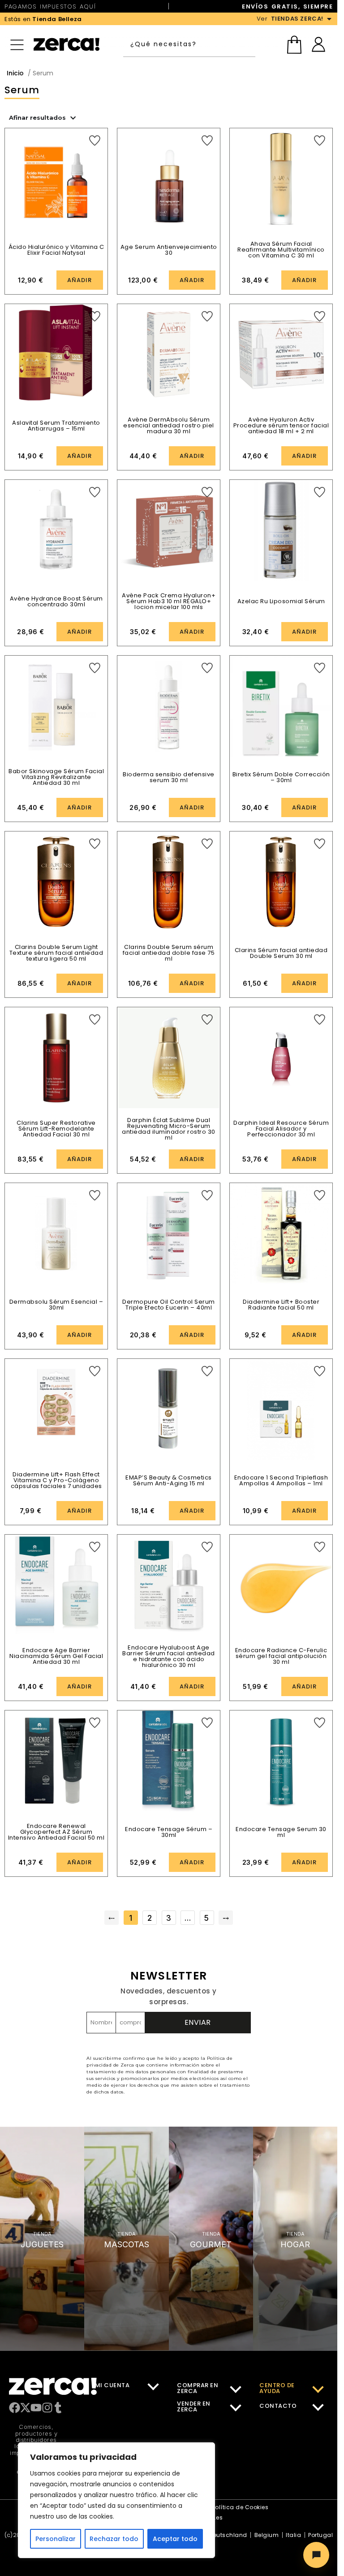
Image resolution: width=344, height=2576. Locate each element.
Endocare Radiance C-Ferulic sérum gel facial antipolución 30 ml (281, 1656)
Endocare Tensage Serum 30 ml (281, 1832)
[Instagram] (47, 2408)
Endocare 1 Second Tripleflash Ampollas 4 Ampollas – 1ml (281, 1480)
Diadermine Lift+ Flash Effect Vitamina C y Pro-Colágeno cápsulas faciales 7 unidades (56, 1480)
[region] (116, 2500)
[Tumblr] (58, 2408)
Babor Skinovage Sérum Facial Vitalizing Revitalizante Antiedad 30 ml (56, 777)
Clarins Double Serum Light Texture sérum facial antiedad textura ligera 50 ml (56, 953)
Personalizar (56, 2539)
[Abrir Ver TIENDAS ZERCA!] (329, 19)
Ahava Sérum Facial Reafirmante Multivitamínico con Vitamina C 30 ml (281, 250)
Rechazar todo (114, 2539)
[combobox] (191, 44)
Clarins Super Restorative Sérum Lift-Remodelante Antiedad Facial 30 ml (56, 1129)
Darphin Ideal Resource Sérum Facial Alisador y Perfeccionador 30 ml (281, 1129)
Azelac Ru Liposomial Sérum (281, 601)
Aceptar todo (175, 2539)
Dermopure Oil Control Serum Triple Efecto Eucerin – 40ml (169, 1305)
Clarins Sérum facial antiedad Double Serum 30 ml (281, 953)
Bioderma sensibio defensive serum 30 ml (169, 777)
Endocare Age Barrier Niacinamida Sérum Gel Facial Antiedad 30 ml (56, 1656)
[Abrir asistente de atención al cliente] (316, 2555)
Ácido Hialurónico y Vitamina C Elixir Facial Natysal (56, 250)
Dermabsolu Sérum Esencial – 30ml (56, 1305)
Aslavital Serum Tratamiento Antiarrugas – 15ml (56, 426)
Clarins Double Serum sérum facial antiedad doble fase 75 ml (169, 953)
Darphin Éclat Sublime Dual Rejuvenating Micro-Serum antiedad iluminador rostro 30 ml (169, 1129)
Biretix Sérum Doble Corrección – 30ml (281, 777)
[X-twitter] (25, 2408)
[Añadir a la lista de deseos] (95, 141)
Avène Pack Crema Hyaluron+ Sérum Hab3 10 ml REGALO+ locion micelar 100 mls (169, 601)
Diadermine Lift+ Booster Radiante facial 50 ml (281, 1305)
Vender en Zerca (194, 2406)
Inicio (15, 73)
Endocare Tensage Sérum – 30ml (169, 1832)
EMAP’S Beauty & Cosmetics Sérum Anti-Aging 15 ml (169, 1480)
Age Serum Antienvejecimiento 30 (169, 250)
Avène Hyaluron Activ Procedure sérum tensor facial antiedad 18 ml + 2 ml (281, 425)
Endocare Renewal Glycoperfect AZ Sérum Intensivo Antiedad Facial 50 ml (56, 1832)
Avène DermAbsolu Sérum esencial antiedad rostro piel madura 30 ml (169, 425)
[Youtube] (36, 2408)
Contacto (278, 2406)
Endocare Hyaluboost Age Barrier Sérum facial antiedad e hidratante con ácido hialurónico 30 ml (169, 1656)
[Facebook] (15, 2408)
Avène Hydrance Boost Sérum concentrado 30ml (56, 601)
